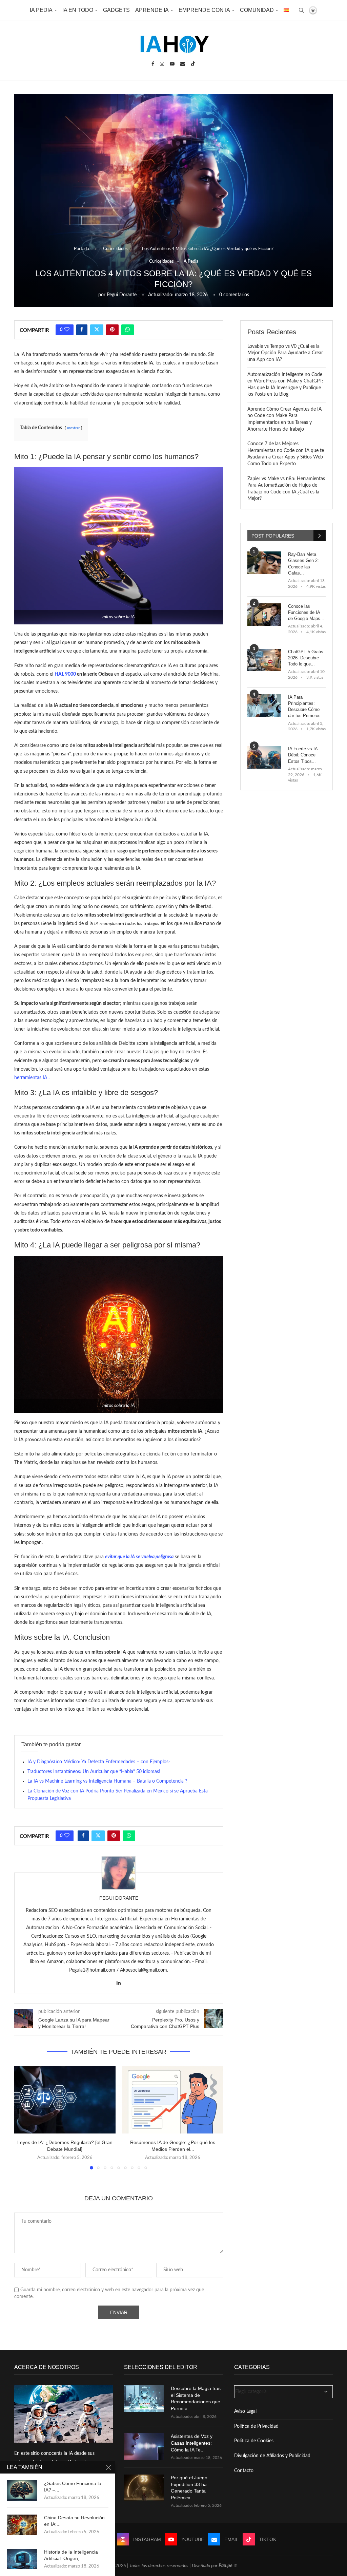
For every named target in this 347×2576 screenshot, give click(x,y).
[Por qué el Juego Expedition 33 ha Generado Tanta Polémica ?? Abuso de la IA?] (144, 2488)
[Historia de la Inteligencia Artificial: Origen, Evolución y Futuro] (22, 2559)
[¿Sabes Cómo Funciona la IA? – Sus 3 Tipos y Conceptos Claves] (22, 2490)
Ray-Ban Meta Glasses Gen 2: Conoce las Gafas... (303, 564)
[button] (23, 2118)
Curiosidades (115, 249)
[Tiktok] (193, 64)
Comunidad (257, 10)
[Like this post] (67, 330)
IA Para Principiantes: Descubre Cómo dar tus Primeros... (306, 707)
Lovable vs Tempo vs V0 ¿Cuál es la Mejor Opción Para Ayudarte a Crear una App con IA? (285, 353)
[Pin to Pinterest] (112, 330)
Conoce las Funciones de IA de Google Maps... (306, 612)
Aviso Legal (245, 2411)
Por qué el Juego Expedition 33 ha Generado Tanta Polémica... (189, 2488)
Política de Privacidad (256, 2426)
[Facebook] (153, 64)
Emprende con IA (204, 10)
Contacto (244, 2471)
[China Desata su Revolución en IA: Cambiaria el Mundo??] (22, 2525)
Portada (81, 249)
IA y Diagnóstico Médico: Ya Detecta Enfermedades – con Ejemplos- (99, 1762)
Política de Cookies (254, 2441)
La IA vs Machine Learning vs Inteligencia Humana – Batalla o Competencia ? (107, 1781)
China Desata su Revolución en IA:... (74, 2521)
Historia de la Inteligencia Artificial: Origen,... (71, 2555)
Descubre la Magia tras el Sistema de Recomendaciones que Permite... (196, 2398)
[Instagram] (162, 64)
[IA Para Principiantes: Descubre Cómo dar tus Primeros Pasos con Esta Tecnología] (264, 706)
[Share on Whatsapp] (128, 330)
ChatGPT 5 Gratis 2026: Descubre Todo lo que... (306, 658)
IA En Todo (78, 10)
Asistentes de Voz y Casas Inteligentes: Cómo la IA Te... (192, 2443)
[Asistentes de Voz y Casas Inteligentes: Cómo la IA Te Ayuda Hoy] (144, 2447)
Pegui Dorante (122, 295)
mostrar (73, 428)
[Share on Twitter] (97, 330)
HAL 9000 (65, 674)
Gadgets (116, 10)
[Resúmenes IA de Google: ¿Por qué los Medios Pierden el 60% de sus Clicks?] (173, 2100)
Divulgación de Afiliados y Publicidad (272, 2456)
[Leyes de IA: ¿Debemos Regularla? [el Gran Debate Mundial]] (65, 2100)
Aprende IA (152, 10)
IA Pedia (41, 10)
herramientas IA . (32, 1078)
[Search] (301, 10)
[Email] (183, 64)
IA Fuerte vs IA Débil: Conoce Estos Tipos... (303, 755)
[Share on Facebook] (82, 330)
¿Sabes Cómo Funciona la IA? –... (73, 2487)
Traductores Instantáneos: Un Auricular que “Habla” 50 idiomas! (94, 1772)
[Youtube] (172, 64)
